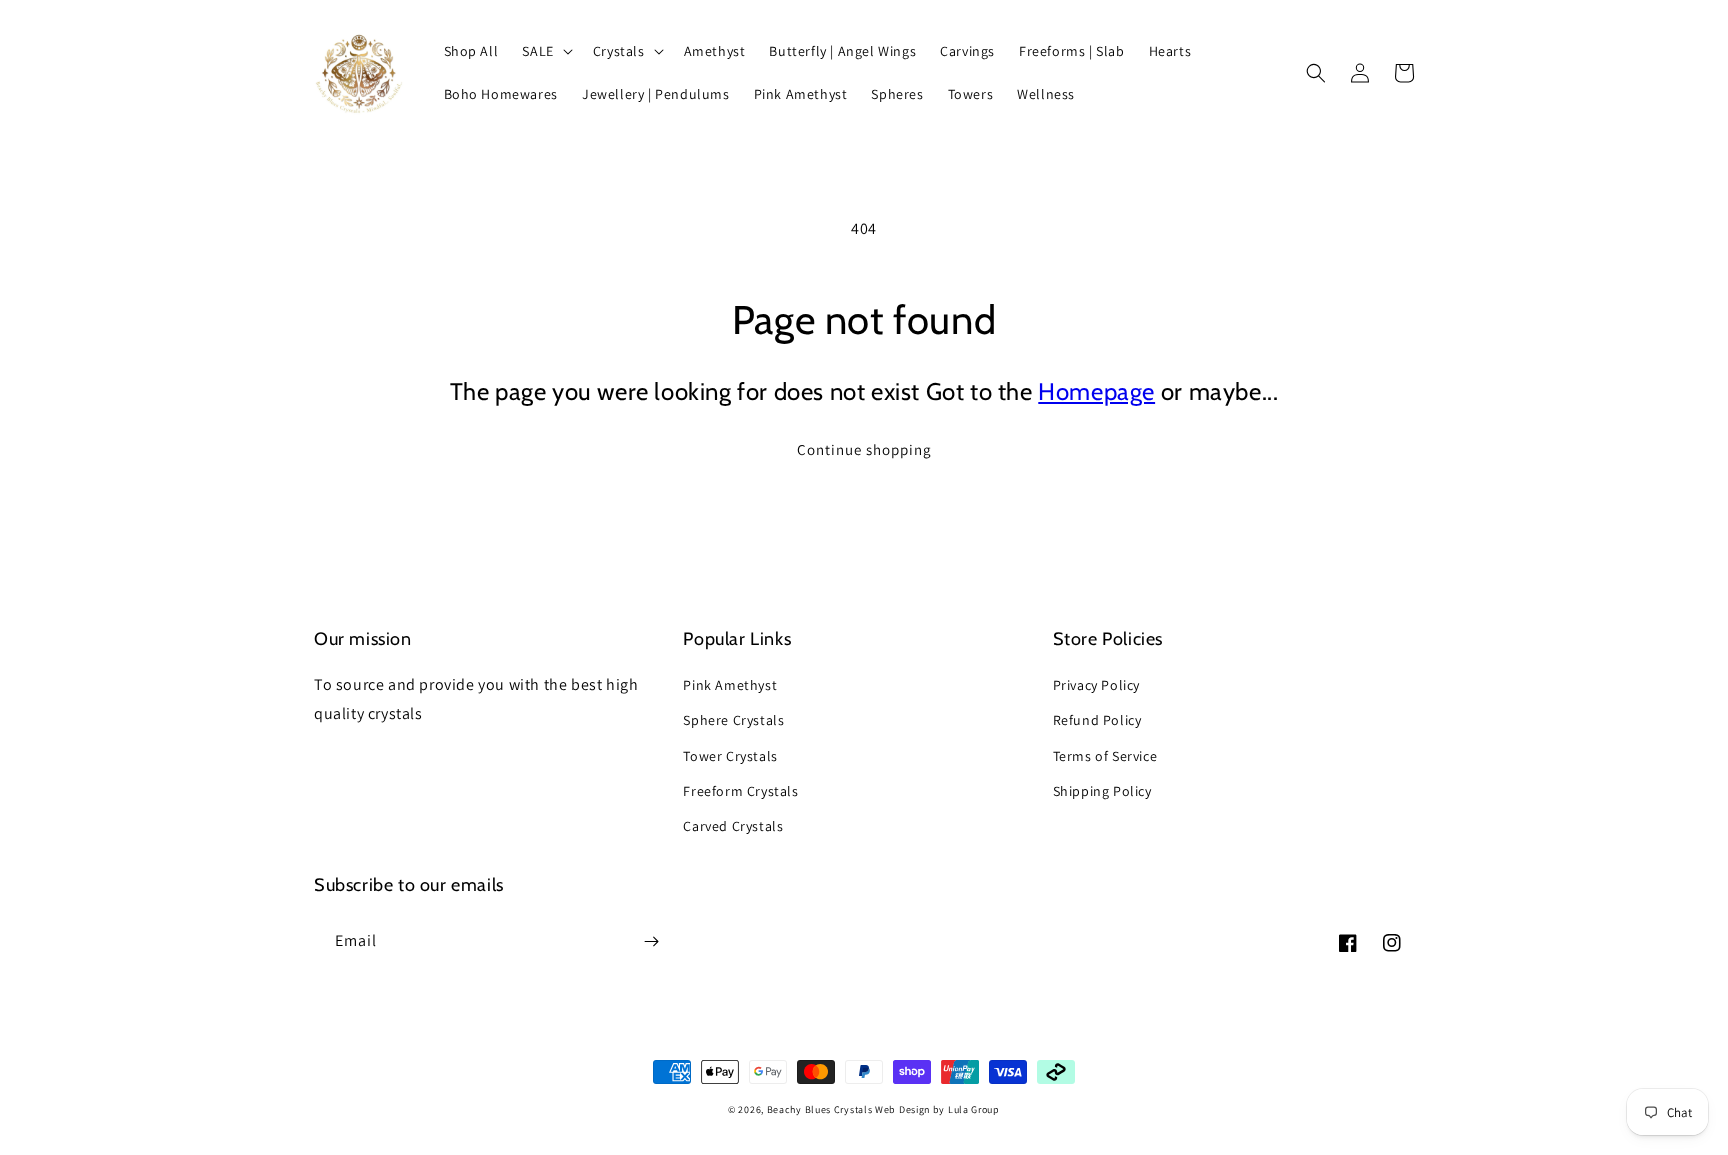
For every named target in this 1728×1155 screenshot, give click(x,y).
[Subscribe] (651, 941)
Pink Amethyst (730, 685)
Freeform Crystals (740, 791)
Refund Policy (1097, 720)
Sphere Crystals (733, 720)
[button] (545, 51)
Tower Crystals (730, 756)
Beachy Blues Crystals (821, 1109)
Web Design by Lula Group (937, 1109)
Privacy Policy (1096, 685)
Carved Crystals (733, 826)
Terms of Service (1105, 756)
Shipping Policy (1102, 791)
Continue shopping (864, 449)
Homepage (1096, 391)
